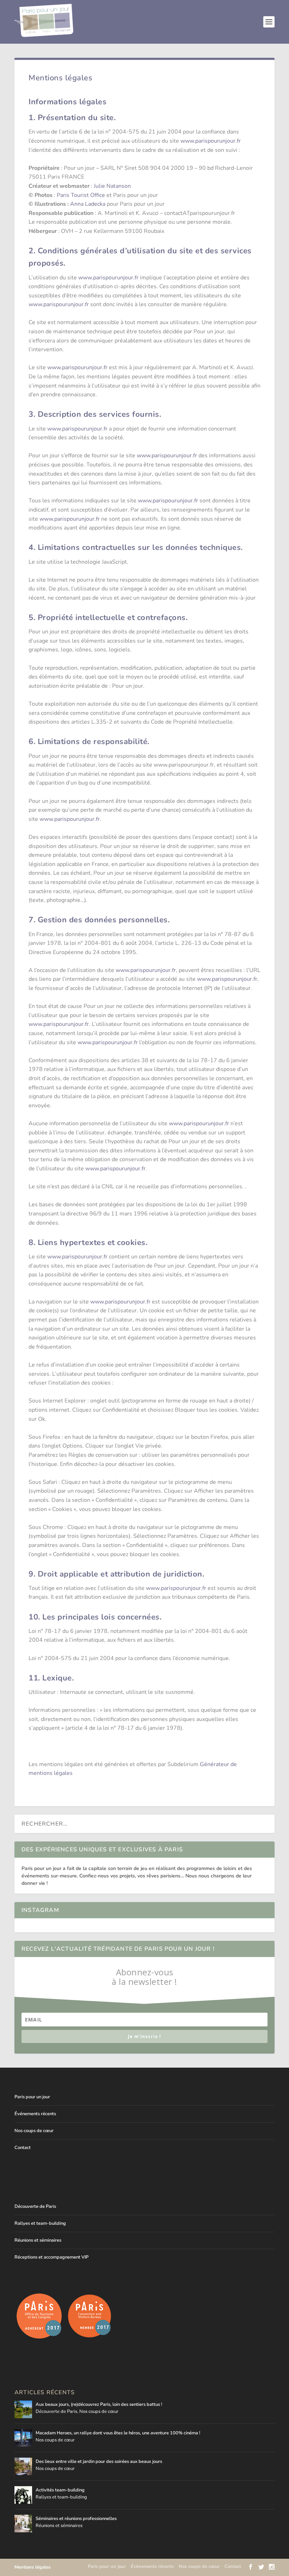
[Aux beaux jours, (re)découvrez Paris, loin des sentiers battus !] (23, 2409)
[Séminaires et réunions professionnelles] (23, 2524)
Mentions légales (32, 2567)
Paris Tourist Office (81, 195)
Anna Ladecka (88, 204)
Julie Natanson (112, 186)
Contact (23, 2148)
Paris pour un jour (32, 2097)
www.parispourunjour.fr (211, 141)
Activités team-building (60, 2490)
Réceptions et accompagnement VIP (51, 2257)
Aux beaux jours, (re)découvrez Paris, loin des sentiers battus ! (99, 2404)
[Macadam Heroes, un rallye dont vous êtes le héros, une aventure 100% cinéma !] (23, 2438)
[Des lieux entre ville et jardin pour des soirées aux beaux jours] (23, 2466)
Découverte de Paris (35, 2206)
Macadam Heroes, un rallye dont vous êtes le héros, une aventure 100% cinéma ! (118, 2433)
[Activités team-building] (23, 2495)
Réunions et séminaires (38, 2240)
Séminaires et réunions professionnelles (76, 2519)
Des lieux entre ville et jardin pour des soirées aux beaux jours (99, 2462)
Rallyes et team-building (40, 2223)
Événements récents (35, 2114)
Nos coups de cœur (34, 2131)
